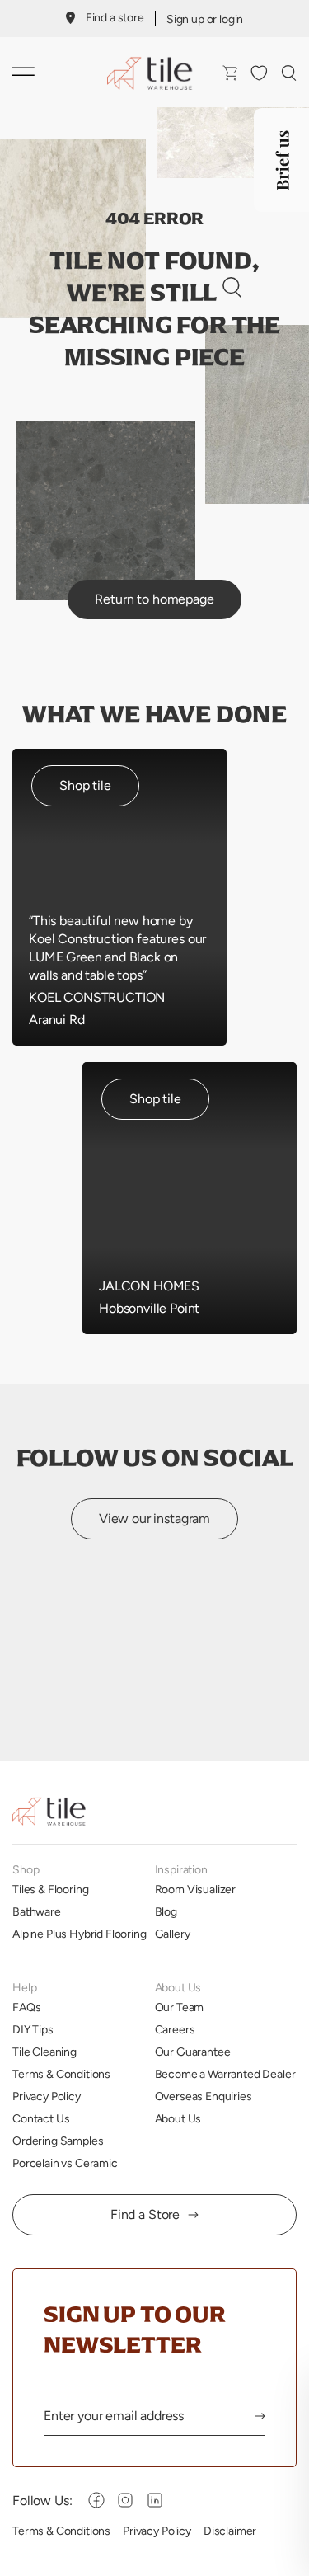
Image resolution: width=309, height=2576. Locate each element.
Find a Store (145, 2214)
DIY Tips (33, 2029)
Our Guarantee (193, 2052)
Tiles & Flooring (50, 1889)
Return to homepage (154, 599)
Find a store (115, 17)
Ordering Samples (58, 2141)
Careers (175, 2029)
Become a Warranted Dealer (225, 2074)
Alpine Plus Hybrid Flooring (80, 1934)
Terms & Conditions (61, 2074)
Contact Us (41, 2118)
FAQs (26, 2007)
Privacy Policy (47, 2096)
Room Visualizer (196, 1889)
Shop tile (85, 785)
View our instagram (154, 1518)
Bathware (37, 1911)
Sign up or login (205, 19)
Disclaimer (230, 2531)
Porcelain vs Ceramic (65, 2163)
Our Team (180, 2007)
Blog (166, 1911)
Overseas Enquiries (204, 2096)
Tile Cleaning (44, 2052)
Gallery (173, 1934)
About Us (178, 2118)
